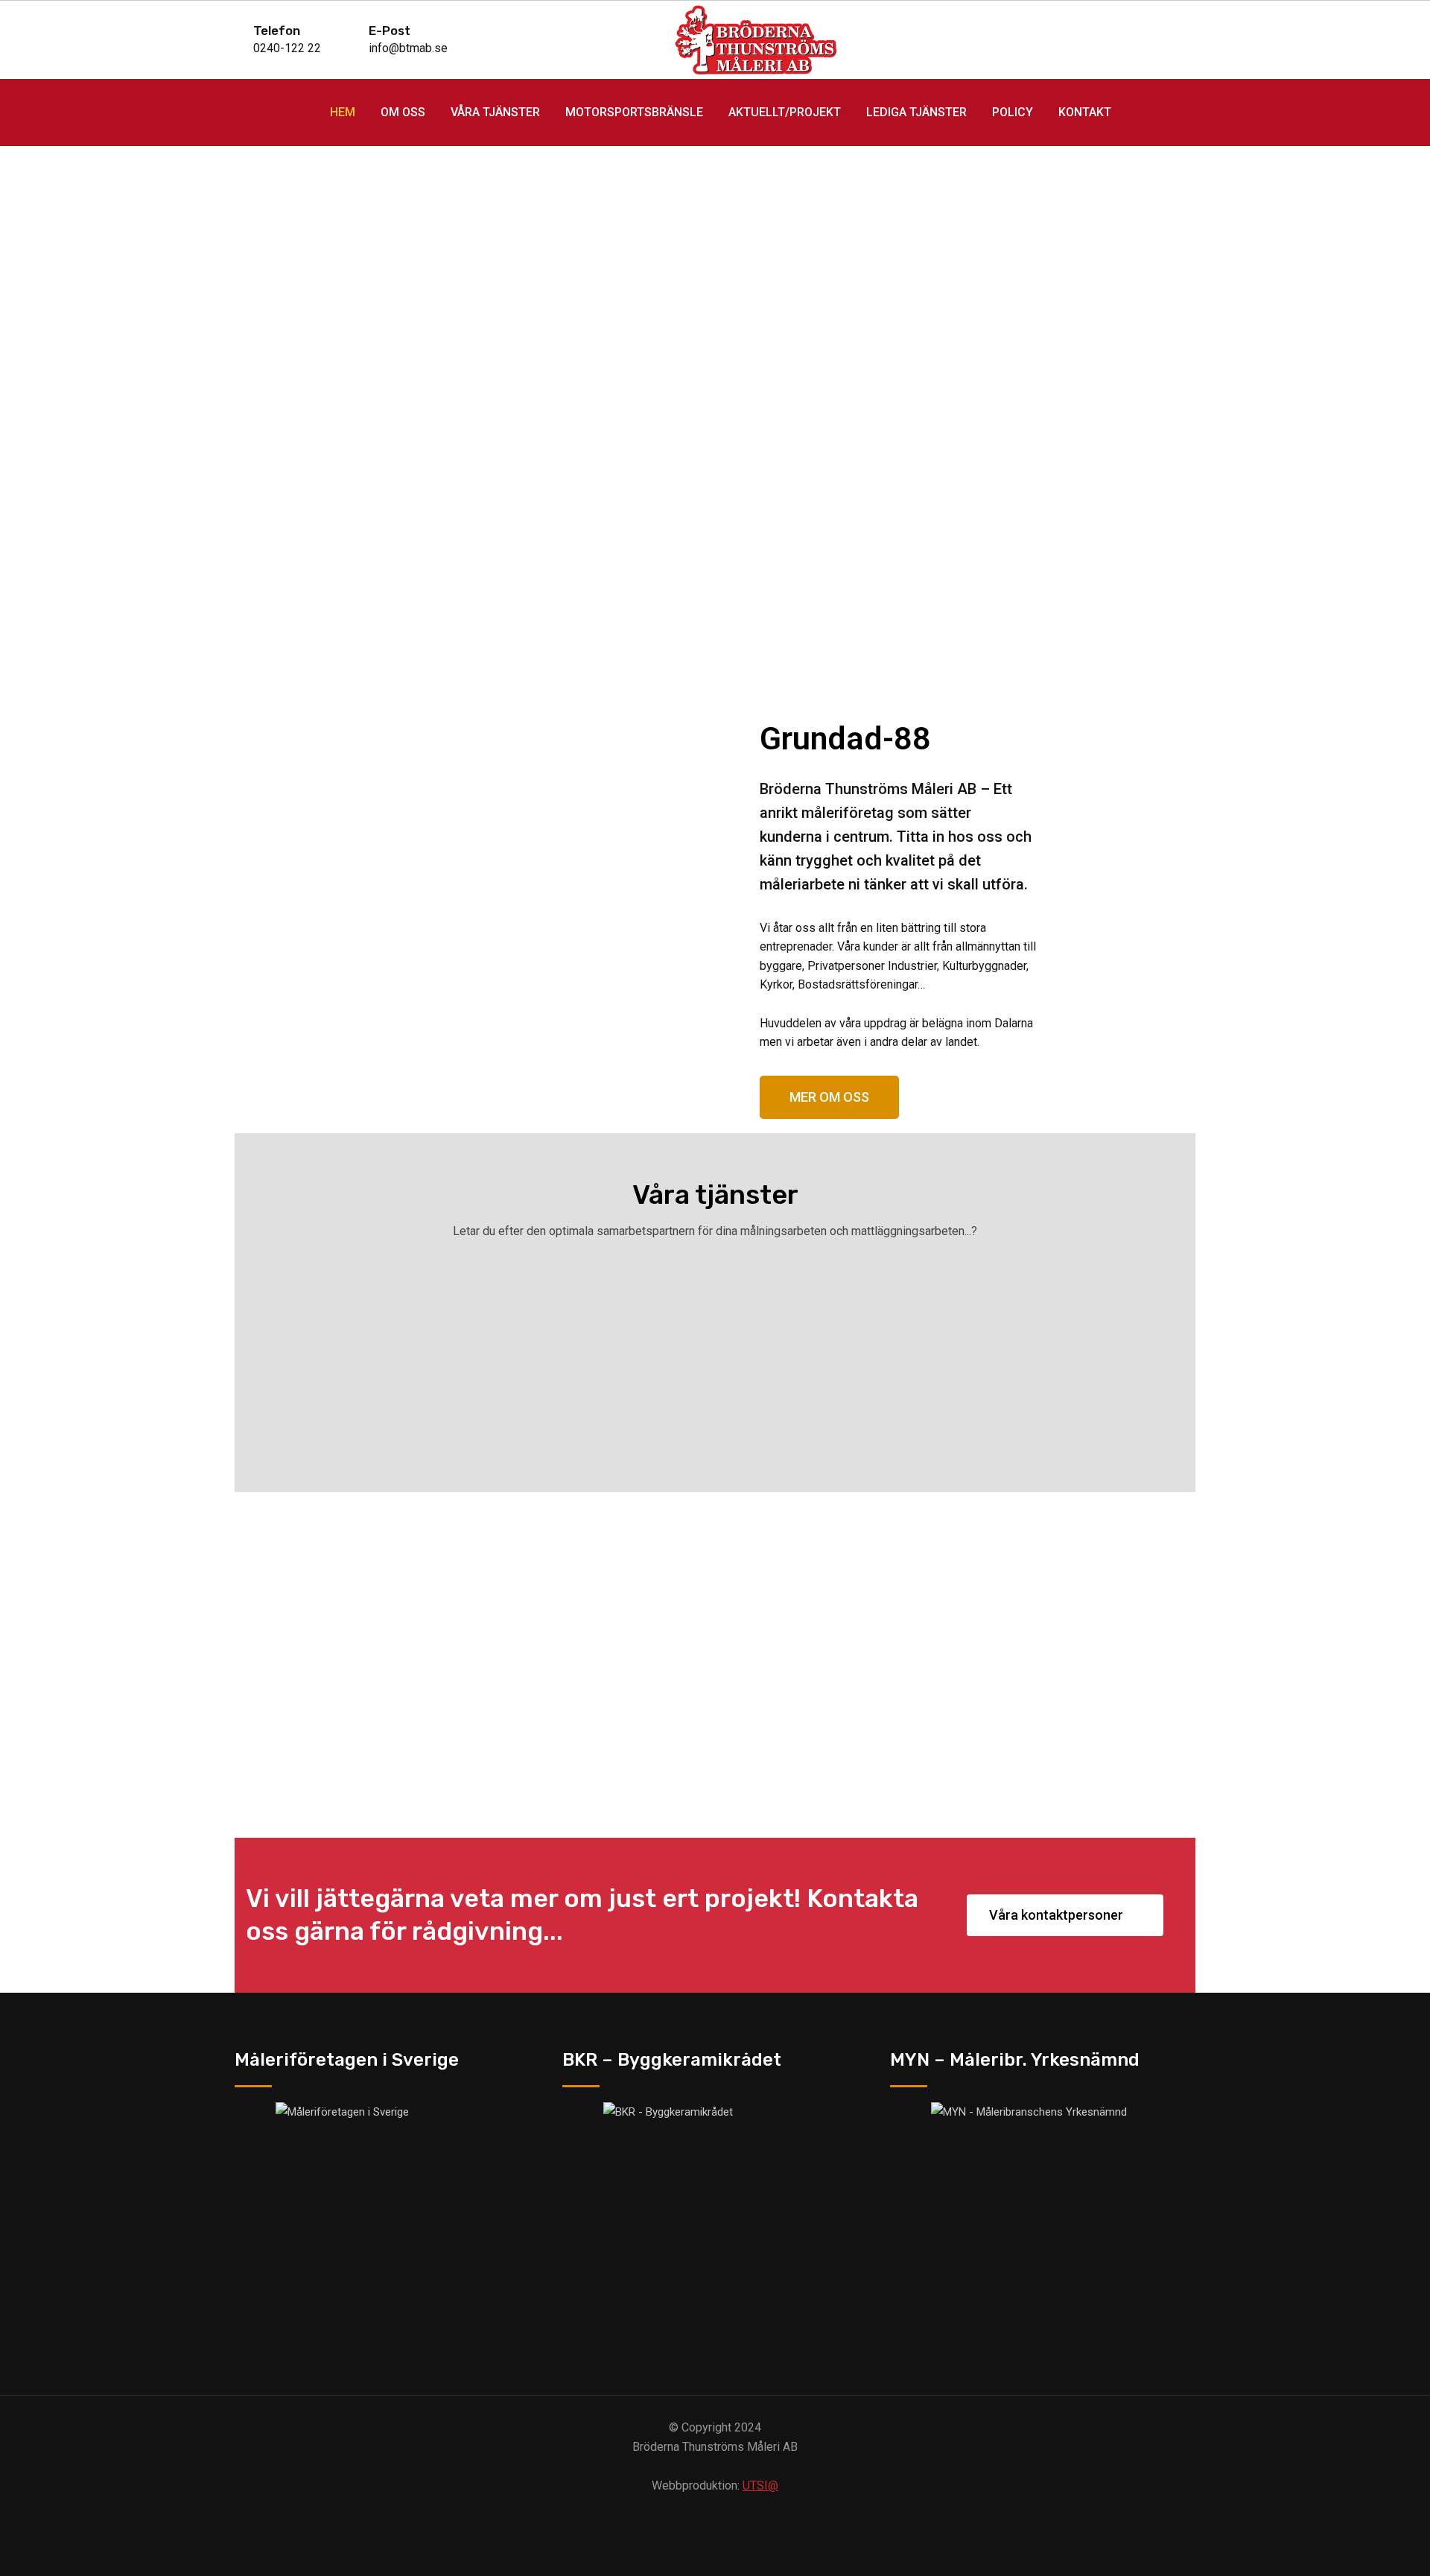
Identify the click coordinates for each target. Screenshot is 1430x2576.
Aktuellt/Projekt (785, 112)
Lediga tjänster (916, 112)
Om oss (403, 112)
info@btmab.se (408, 48)
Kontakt (1085, 112)
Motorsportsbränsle (634, 112)
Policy (1013, 112)
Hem (343, 112)
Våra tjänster (495, 112)
